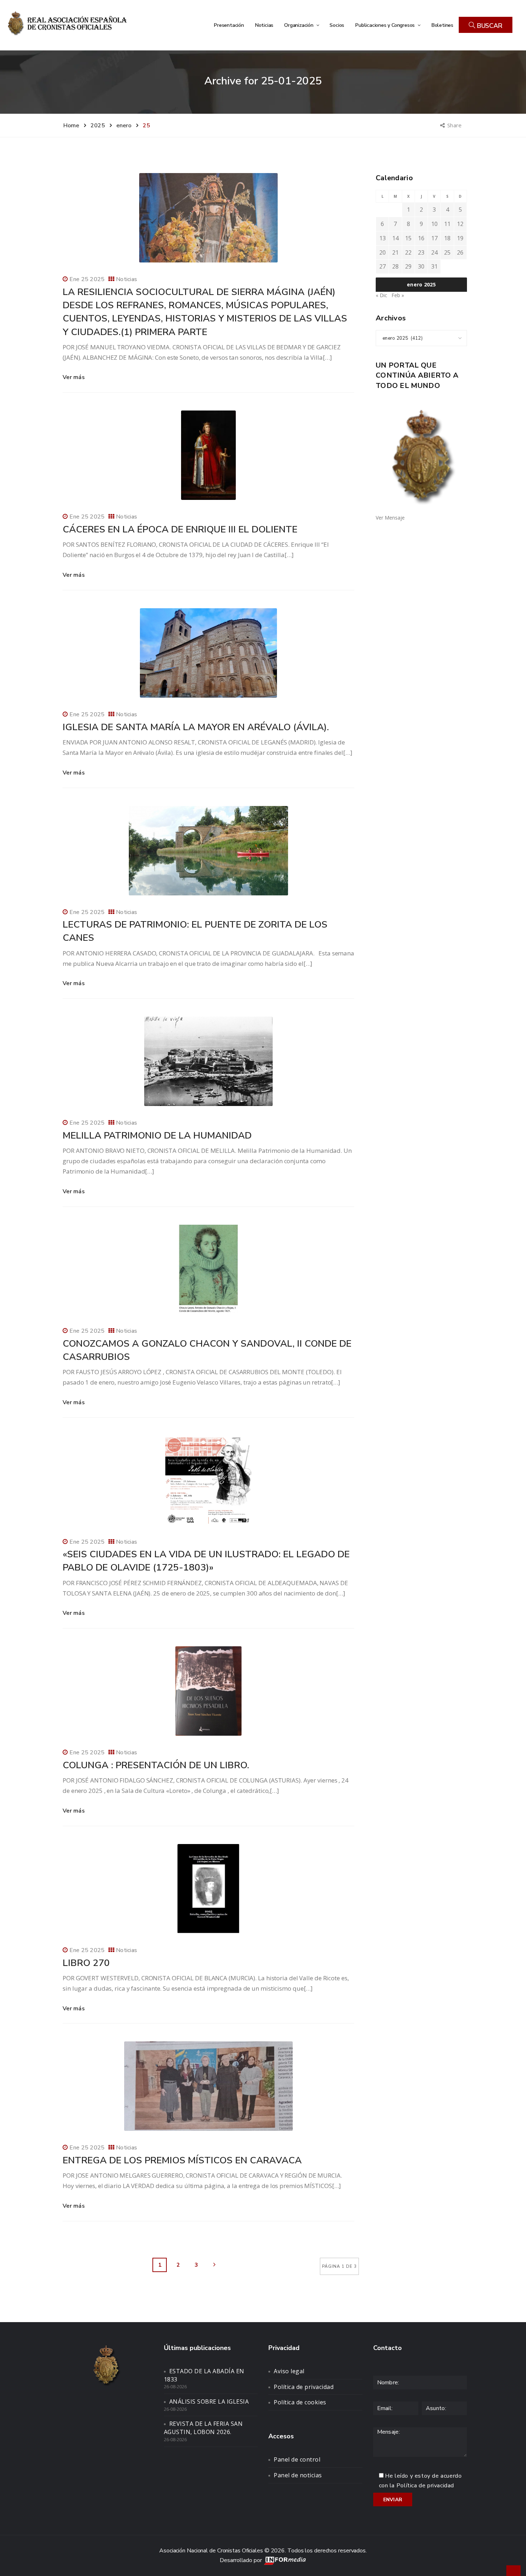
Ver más (74, 377)
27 (383, 266)
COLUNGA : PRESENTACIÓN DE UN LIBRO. (156, 1765)
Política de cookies (300, 2402)
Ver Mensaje (390, 518)
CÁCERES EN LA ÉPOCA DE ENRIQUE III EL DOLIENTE (180, 529)
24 (434, 252)
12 (460, 224)
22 (408, 252)
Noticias (264, 25)
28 (395, 266)
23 (421, 252)
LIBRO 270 (86, 1963)
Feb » (398, 295)
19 (460, 238)
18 (447, 238)
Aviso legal (289, 2371)
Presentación (229, 25)
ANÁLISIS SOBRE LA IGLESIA (209, 2402)
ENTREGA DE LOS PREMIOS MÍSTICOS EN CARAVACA (182, 2160)
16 (421, 238)
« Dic (381, 295)
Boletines (442, 25)
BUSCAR (489, 26)
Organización (299, 25)
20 (383, 252)
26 (460, 252)
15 (408, 238)
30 (421, 266)
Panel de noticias (298, 2475)
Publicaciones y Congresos (386, 25)
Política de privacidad (304, 2387)
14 (395, 238)
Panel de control (297, 2459)
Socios (337, 25)
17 (434, 238)
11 (447, 224)
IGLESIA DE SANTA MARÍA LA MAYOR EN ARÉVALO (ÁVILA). (196, 727)
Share (455, 125)
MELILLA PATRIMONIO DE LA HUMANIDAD (157, 1135)
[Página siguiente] (214, 2265)
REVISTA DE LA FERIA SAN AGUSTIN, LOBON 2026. (203, 2428)
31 (434, 266)
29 (408, 266)
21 (395, 252)
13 (383, 238)
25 (447, 252)
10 (434, 224)
